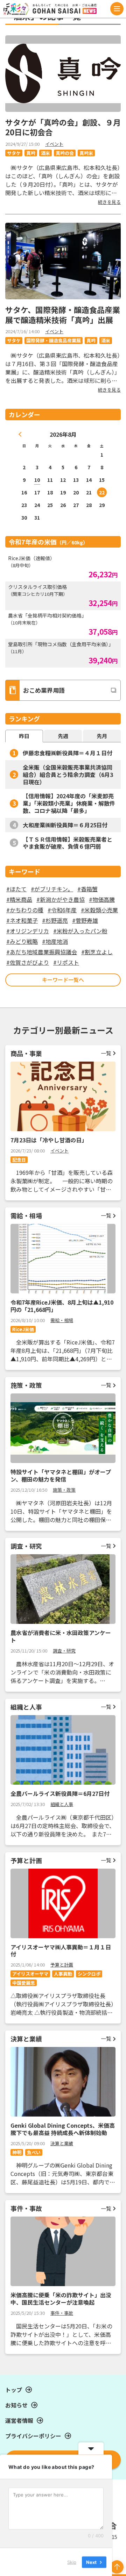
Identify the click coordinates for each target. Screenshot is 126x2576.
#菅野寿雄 (85, 920)
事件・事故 (62, 2313)
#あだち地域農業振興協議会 (42, 952)
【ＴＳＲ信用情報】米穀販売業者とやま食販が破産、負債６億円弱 (68, 843)
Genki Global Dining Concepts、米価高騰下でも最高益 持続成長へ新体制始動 (63, 2129)
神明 (17, 2152)
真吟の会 (65, 153)
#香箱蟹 (87, 889)
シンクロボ (89, 1974)
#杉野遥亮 (55, 920)
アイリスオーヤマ (30, 1974)
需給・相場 (62, 1320)
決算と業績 (62, 2143)
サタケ (14, 153)
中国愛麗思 (24, 1983)
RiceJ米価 (23, 1329)
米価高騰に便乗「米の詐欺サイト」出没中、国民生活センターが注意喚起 (61, 2299)
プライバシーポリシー (33, 2436)
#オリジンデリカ (28, 931)
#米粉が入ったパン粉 (80, 931)
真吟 (31, 153)
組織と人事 (62, 1804)
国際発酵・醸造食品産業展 (54, 340)
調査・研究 (64, 1651)
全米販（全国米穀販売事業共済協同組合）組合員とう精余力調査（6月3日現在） (68, 775)
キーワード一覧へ (63, 980)
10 (37, 480)
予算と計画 (62, 1965)
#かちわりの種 (25, 910)
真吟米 (86, 153)
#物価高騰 (102, 899)
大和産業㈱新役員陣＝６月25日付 (65, 825)
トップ (14, 2390)
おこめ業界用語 (44, 690)
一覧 (106, 1053)
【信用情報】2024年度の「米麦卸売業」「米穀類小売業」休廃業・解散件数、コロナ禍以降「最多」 (69, 803)
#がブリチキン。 (52, 889)
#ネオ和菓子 (22, 920)
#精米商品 (19, 899)
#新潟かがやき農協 (61, 899)
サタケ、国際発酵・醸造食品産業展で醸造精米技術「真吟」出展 (63, 315)
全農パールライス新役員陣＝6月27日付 (60, 1793)
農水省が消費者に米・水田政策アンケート (61, 1636)
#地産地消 (55, 941)
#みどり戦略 (22, 941)
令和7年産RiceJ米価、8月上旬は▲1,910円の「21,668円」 (62, 1306)
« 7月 (20, 434)
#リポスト (66, 962)
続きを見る (109, 202)
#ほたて (16, 889)
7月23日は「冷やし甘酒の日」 (49, 1140)
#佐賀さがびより (28, 962)
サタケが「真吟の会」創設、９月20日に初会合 (63, 127)
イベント (54, 144)
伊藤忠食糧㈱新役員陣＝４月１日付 (68, 753)
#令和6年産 (62, 910)
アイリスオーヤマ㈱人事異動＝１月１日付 (61, 1951)
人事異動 (63, 1974)
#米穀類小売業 (99, 910)
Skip (72, 2562)
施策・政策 (64, 1490)
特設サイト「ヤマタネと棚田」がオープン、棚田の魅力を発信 (61, 1475)
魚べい (34, 2152)
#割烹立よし (97, 952)
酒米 (45, 153)
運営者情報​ (19, 2420)
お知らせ (16, 2405)
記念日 (19, 1160)
